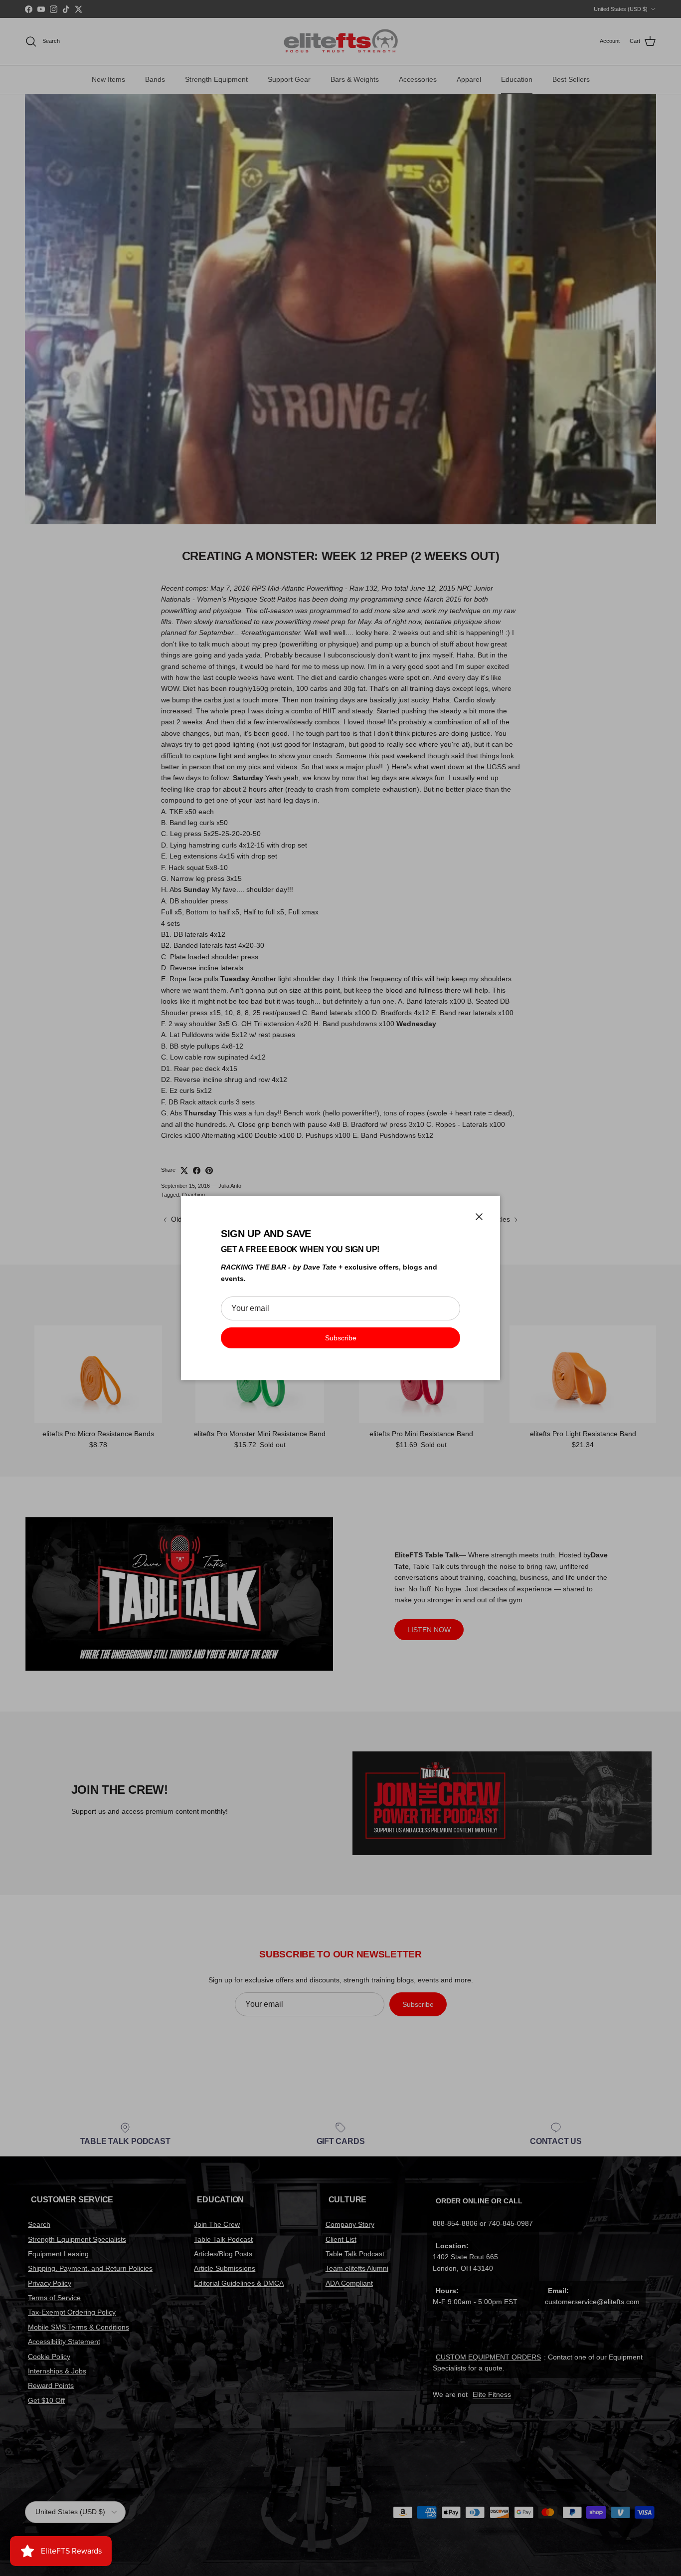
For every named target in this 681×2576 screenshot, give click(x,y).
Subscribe (341, 1338)
